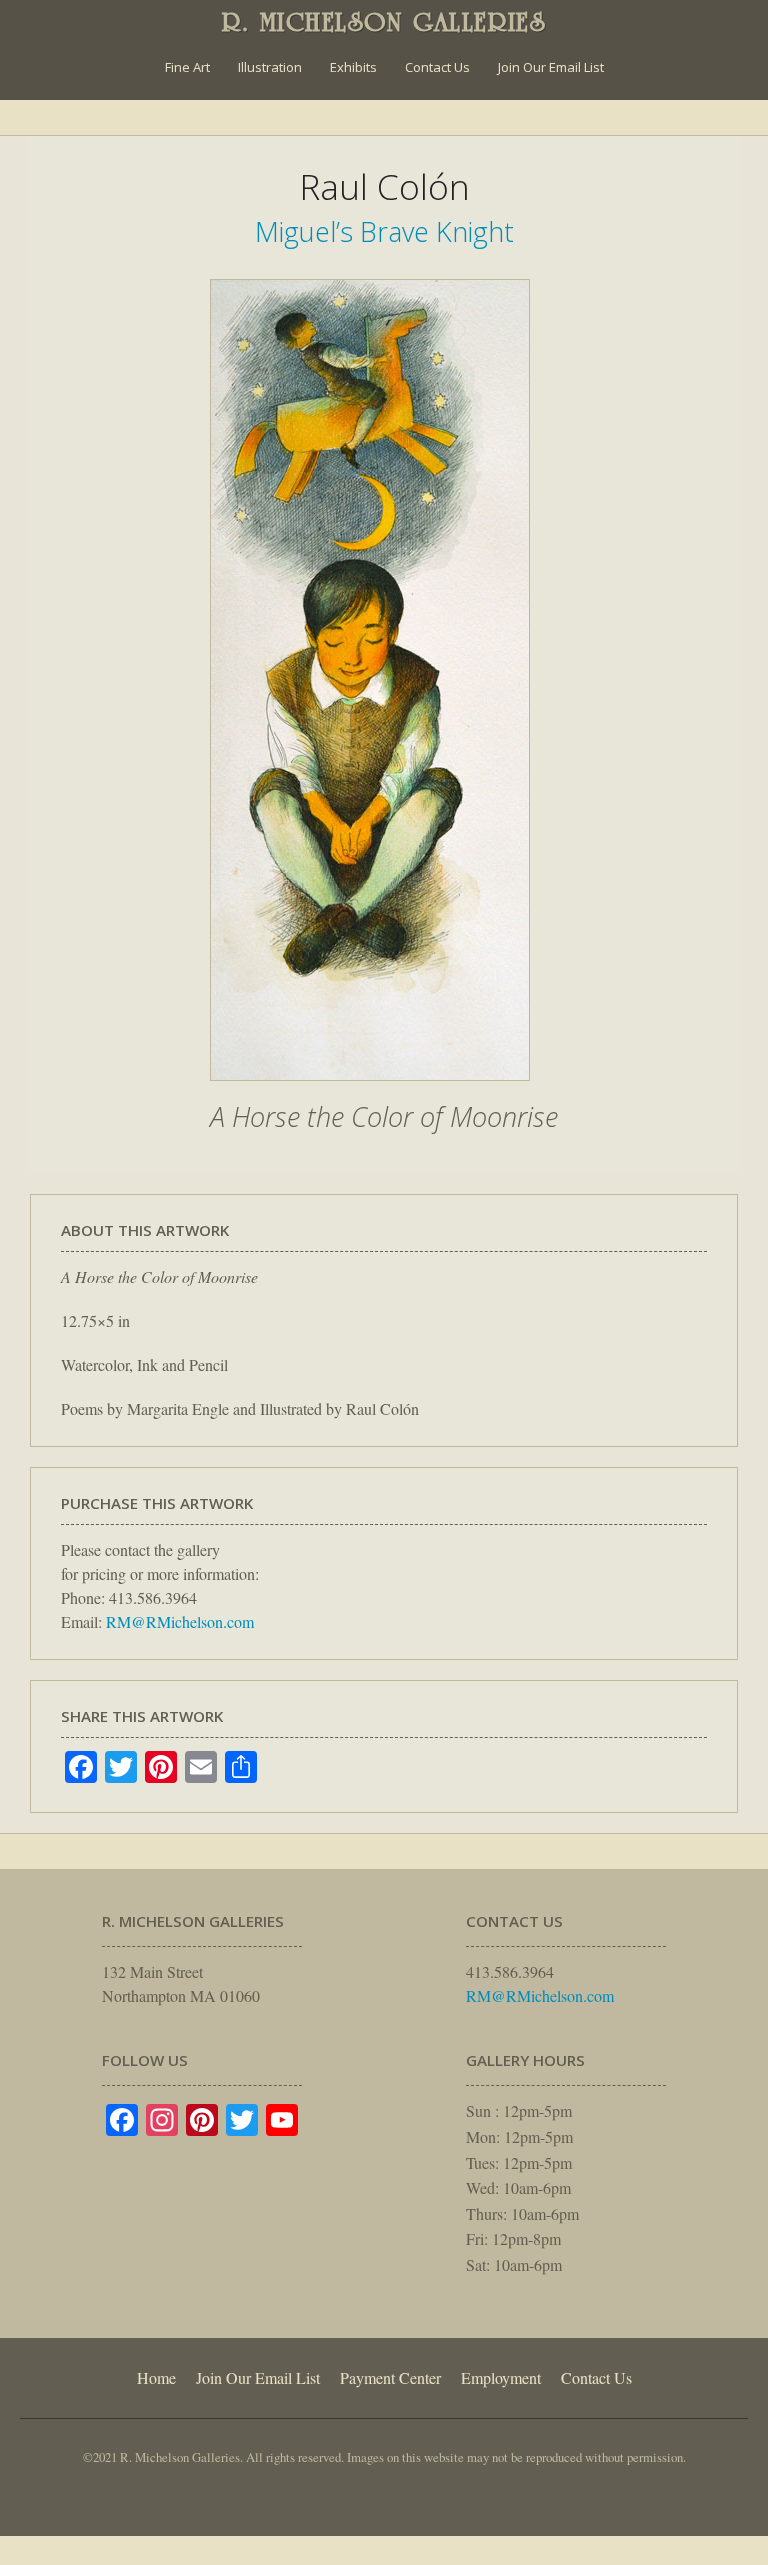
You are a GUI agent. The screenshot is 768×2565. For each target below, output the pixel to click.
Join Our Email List (551, 67)
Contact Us (437, 67)
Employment (501, 2377)
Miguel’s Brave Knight (384, 231)
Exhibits (353, 67)
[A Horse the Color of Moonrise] (370, 1091)
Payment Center (390, 2377)
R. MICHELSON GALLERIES (384, 22)
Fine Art (187, 67)
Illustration (270, 67)
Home (156, 2377)
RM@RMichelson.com (180, 1621)
